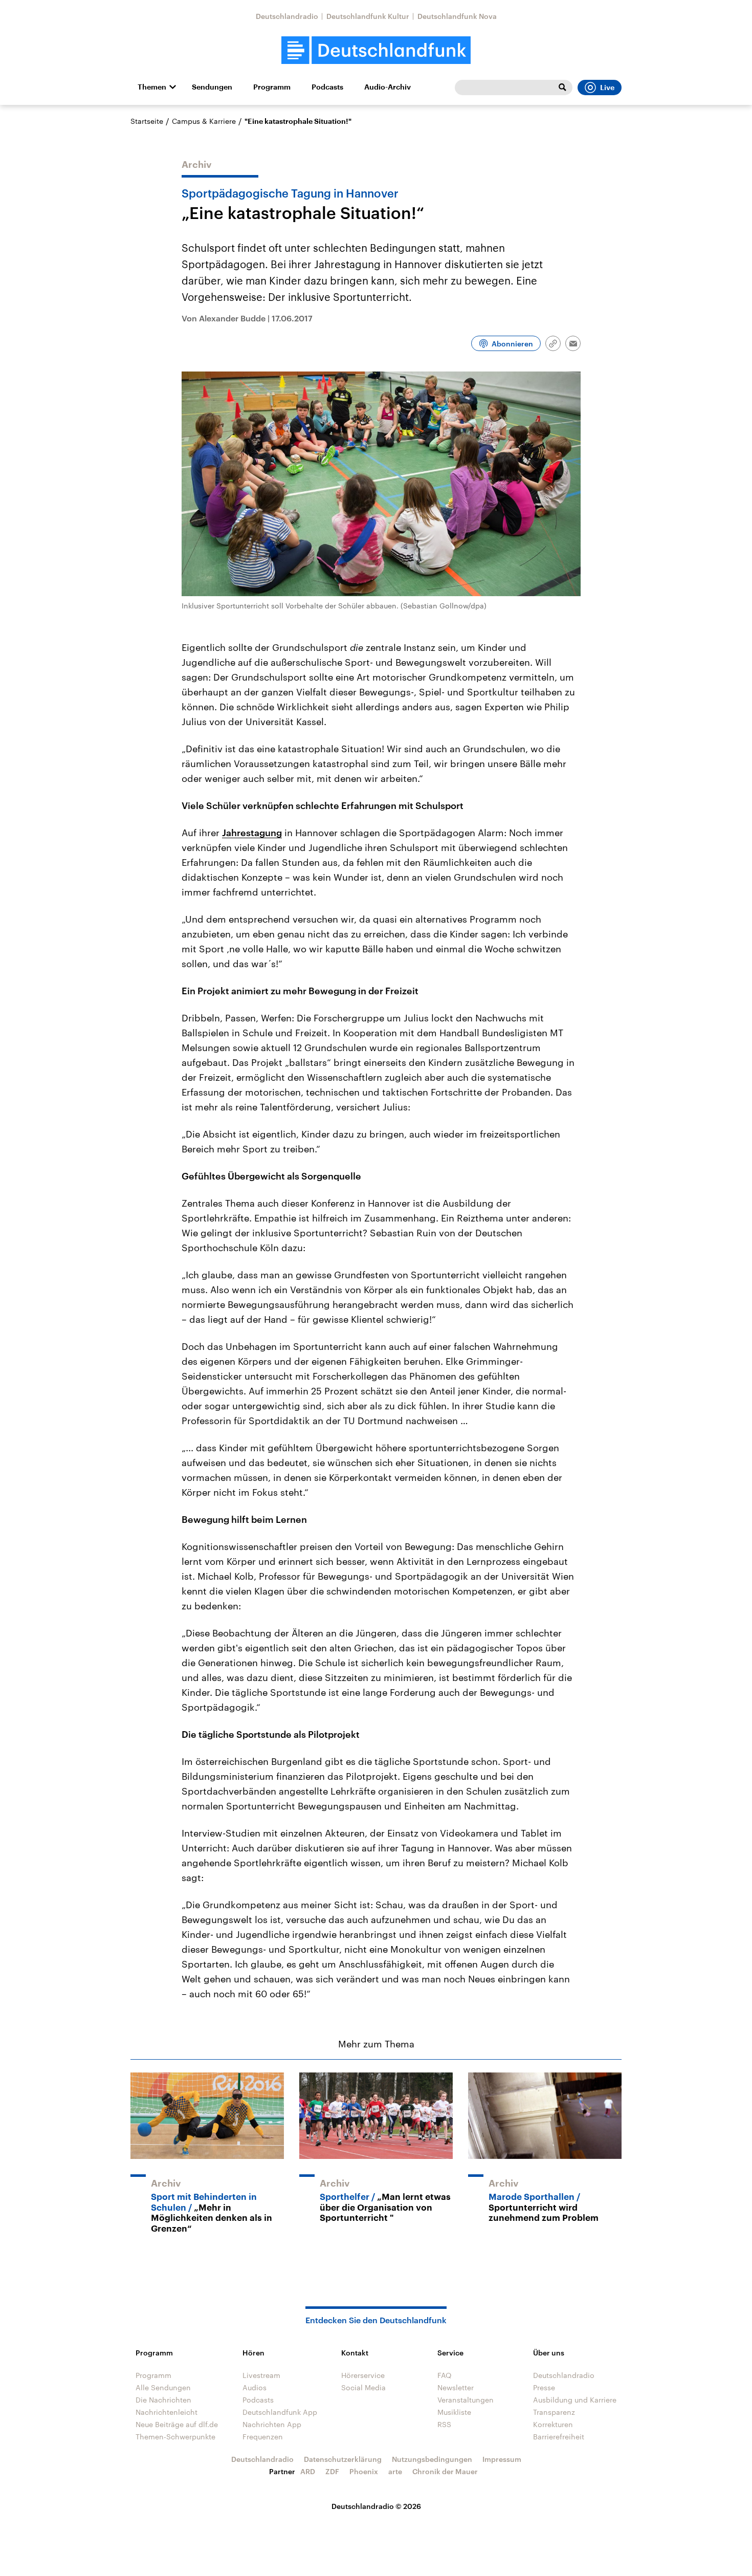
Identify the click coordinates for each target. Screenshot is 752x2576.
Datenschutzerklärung (343, 2459)
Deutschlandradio (287, 16)
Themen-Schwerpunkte (175, 2437)
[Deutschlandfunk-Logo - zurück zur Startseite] (376, 50)
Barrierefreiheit (559, 2437)
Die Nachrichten (163, 2400)
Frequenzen (263, 2437)
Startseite (147, 121)
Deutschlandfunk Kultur (368, 16)
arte (395, 2471)
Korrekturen (553, 2424)
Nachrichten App (272, 2424)
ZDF (332, 2471)
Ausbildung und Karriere (575, 2400)
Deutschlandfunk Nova (457, 16)
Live (607, 88)
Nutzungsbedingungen (432, 2459)
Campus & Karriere (204, 121)
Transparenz (554, 2412)
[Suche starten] (562, 88)
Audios (255, 2387)
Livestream (261, 2375)
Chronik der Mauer (445, 2471)
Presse (544, 2387)
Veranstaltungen (466, 2400)
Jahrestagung (252, 833)
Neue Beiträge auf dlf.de (177, 2424)
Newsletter (456, 2387)
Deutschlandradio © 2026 (376, 2506)
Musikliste (454, 2412)
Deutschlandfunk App (280, 2412)
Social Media (363, 2387)
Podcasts (327, 87)
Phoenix (364, 2471)
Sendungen (212, 87)
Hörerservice (363, 2375)
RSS (444, 2424)
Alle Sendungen (163, 2387)
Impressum (502, 2459)
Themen (152, 87)
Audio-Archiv (388, 87)
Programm (272, 87)
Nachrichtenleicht (167, 2412)
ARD (308, 2471)
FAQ (445, 2375)
